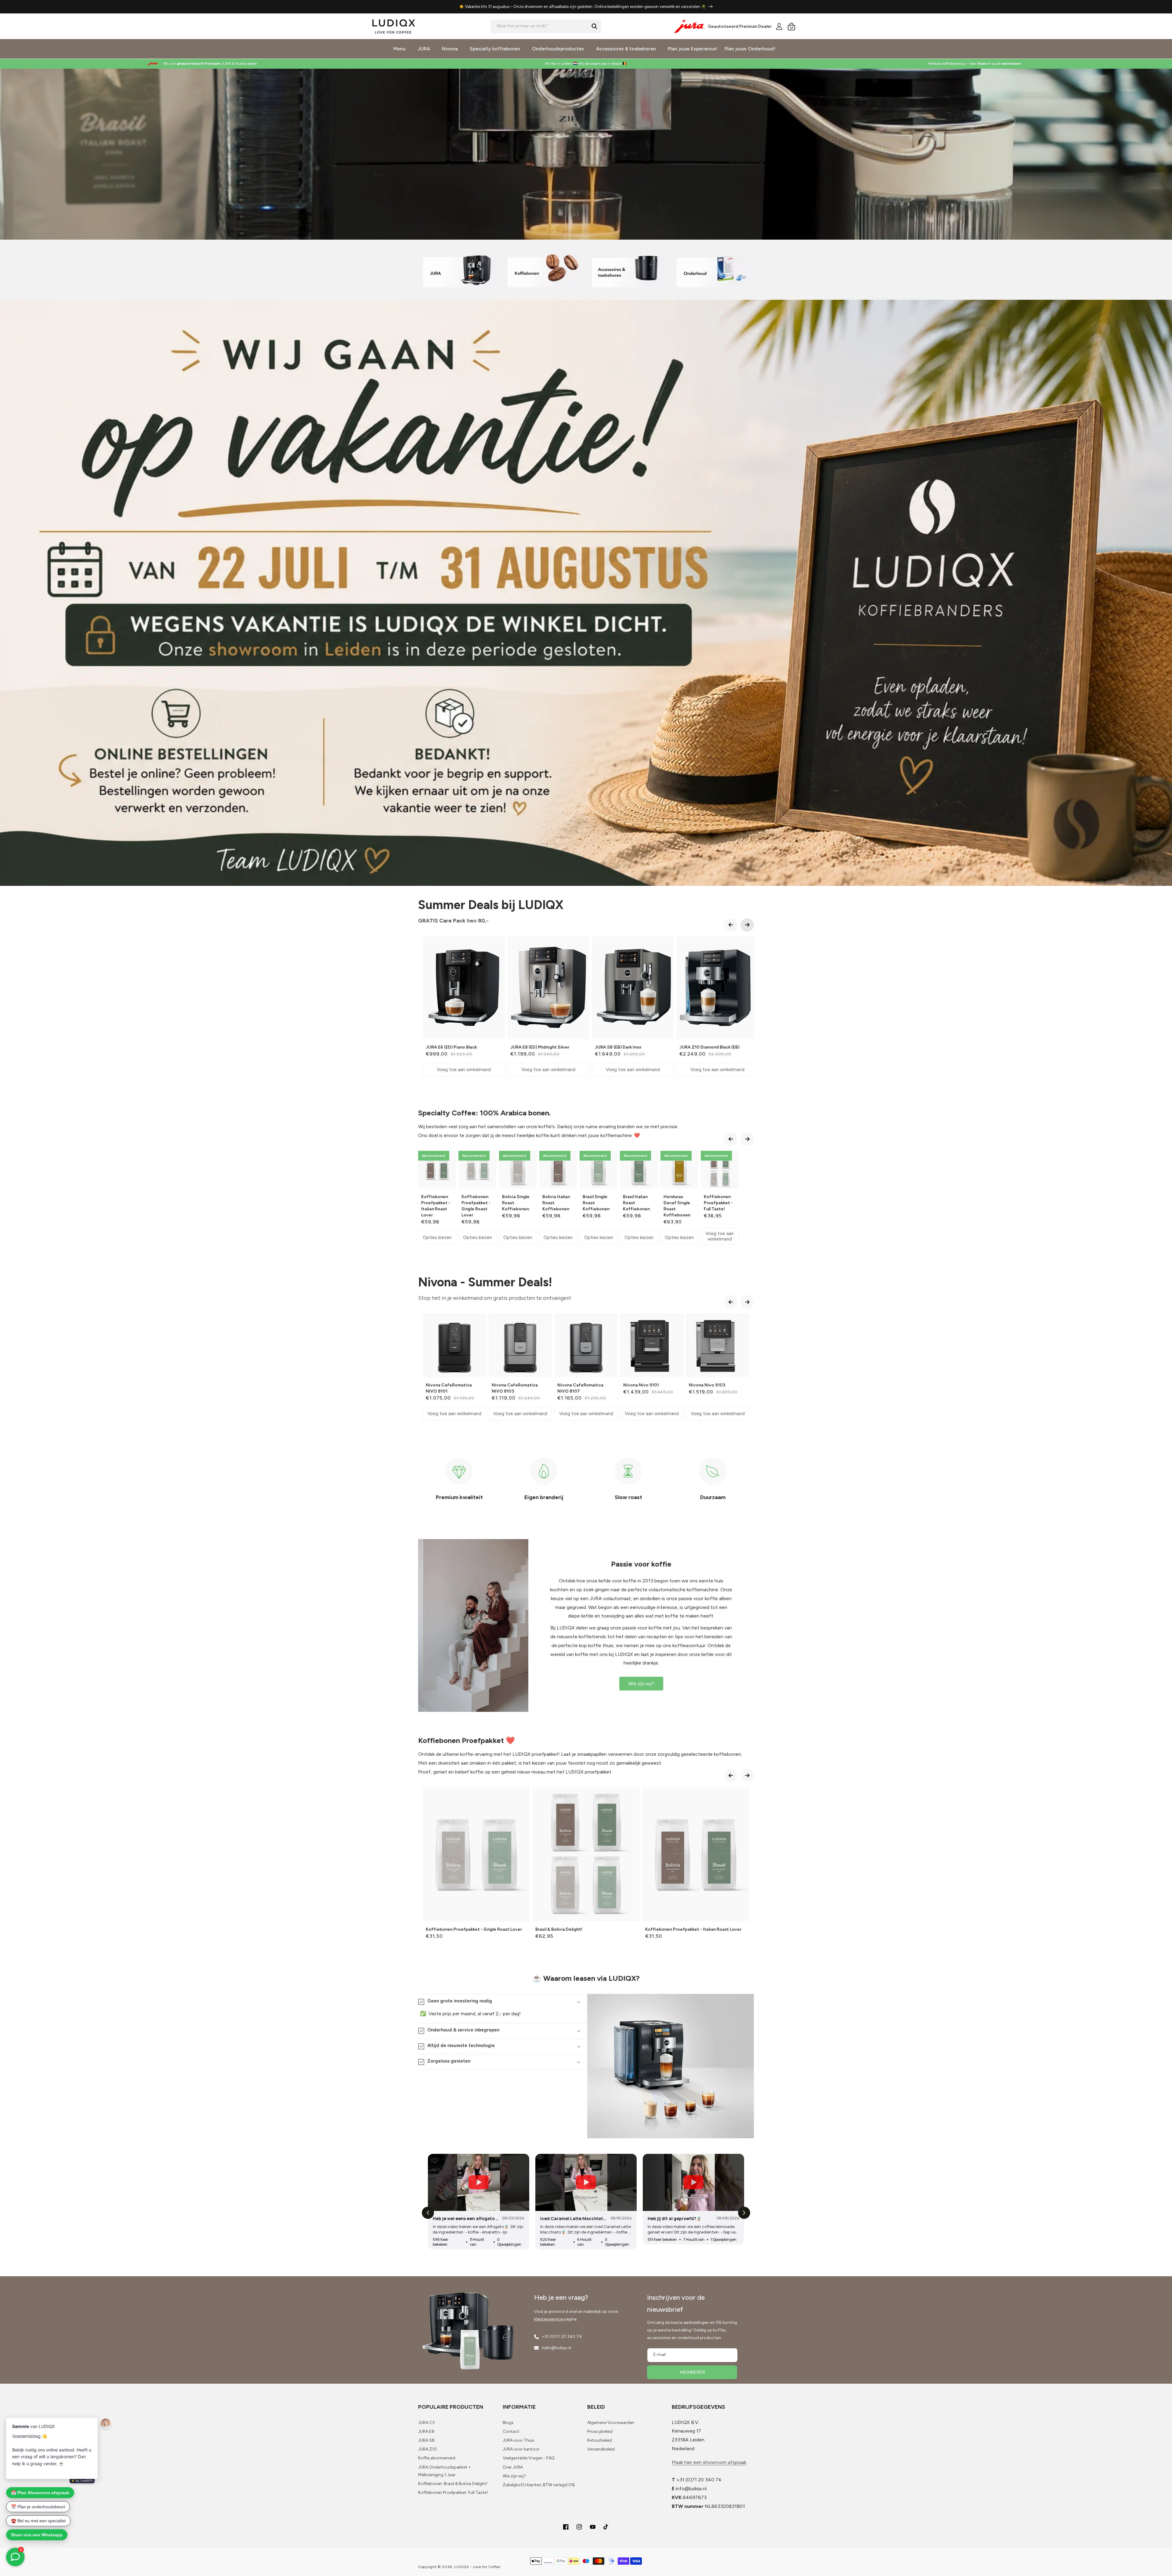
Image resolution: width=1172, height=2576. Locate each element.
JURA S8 (426, 2440)
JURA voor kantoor (521, 2449)
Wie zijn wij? (641, 1684)
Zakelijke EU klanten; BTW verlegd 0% (539, 2485)
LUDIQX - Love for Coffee (477, 2567)
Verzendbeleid (601, 2449)
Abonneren (692, 2372)
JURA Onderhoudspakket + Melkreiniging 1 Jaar (445, 2471)
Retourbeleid (600, 2440)
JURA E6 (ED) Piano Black (451, 1047)
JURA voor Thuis (519, 2440)
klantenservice (548, 2319)
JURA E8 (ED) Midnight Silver (540, 1047)
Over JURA (513, 2467)
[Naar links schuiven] (731, 925)
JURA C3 (426, 2423)
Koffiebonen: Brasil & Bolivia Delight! (453, 2484)
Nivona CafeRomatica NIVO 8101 (449, 1388)
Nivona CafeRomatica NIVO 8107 (580, 1388)
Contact (511, 2431)
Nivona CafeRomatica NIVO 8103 (515, 1388)
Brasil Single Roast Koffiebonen (596, 1203)
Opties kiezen (437, 1237)
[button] (791, 27)
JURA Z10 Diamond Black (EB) (709, 1047)
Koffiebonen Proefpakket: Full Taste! (453, 2493)
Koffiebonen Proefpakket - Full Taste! (718, 1203)
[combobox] (546, 26)
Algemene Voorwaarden (611, 2423)
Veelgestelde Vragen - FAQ (529, 2458)
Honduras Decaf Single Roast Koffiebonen (677, 1206)
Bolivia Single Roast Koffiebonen (516, 1203)
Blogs (508, 2423)
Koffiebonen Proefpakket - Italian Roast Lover (436, 1206)
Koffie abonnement (437, 2458)
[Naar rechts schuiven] (747, 925)
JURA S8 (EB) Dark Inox (618, 1047)
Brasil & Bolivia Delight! (559, 1929)
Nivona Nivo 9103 (707, 1385)
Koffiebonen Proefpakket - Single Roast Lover (476, 1206)
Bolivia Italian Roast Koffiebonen (556, 1203)
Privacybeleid (600, 2431)
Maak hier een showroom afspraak (709, 2462)
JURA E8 (426, 2431)
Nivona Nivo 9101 (641, 1385)
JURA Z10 (428, 2449)
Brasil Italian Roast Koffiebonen (636, 1203)
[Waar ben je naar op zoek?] (594, 26)
